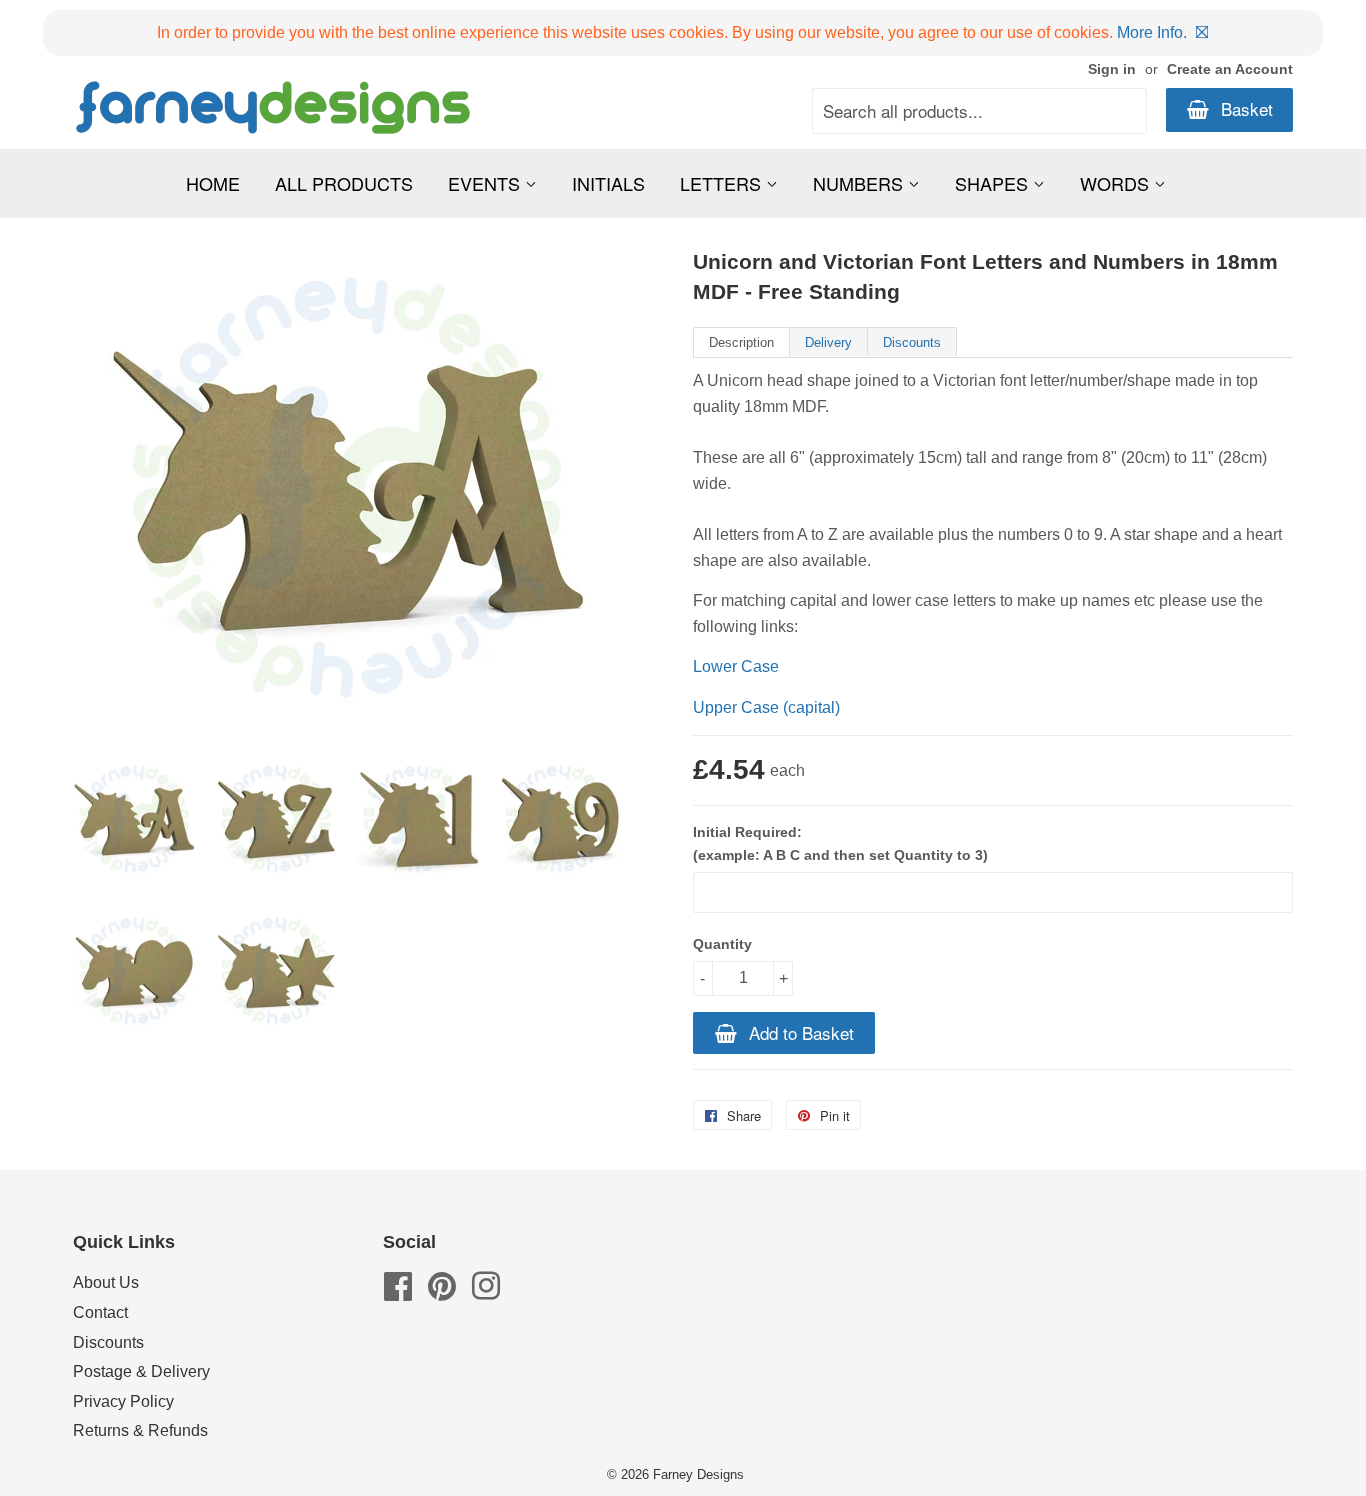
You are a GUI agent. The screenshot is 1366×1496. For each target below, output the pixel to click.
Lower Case (736, 666)
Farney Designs (698, 1474)
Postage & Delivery (141, 1371)
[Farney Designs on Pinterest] (442, 1292)
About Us (106, 1282)
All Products (344, 183)
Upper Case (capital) (766, 707)
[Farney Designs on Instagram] (486, 1292)
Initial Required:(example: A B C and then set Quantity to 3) (840, 843)
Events (486, 183)
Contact (100, 1312)
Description (741, 342)
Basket (1244, 108)
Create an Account (1230, 69)
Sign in (1112, 69)
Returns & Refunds (140, 1430)
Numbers (860, 183)
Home (213, 183)
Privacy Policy (123, 1401)
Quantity (722, 944)
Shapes (994, 183)
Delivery (828, 342)
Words (1117, 183)
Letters (723, 183)
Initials (608, 183)
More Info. (1152, 32)
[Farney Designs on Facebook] (398, 1292)
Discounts (912, 342)
